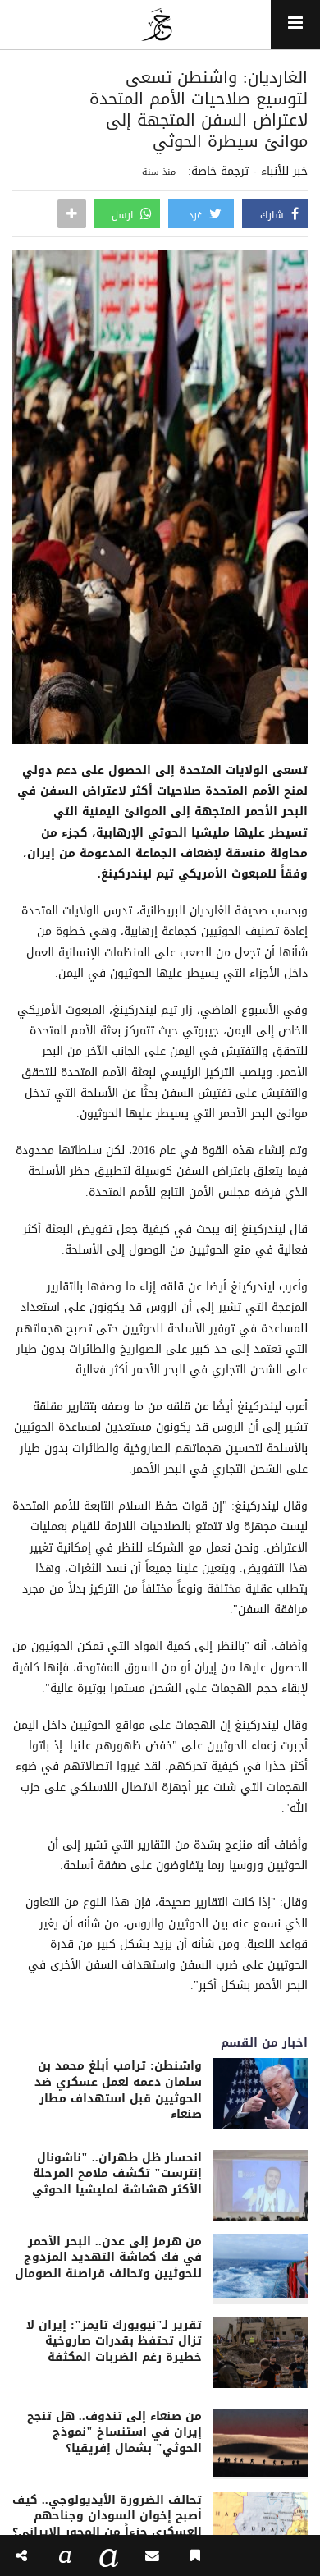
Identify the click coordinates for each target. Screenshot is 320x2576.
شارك (274, 215)
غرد (197, 215)
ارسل (124, 215)
